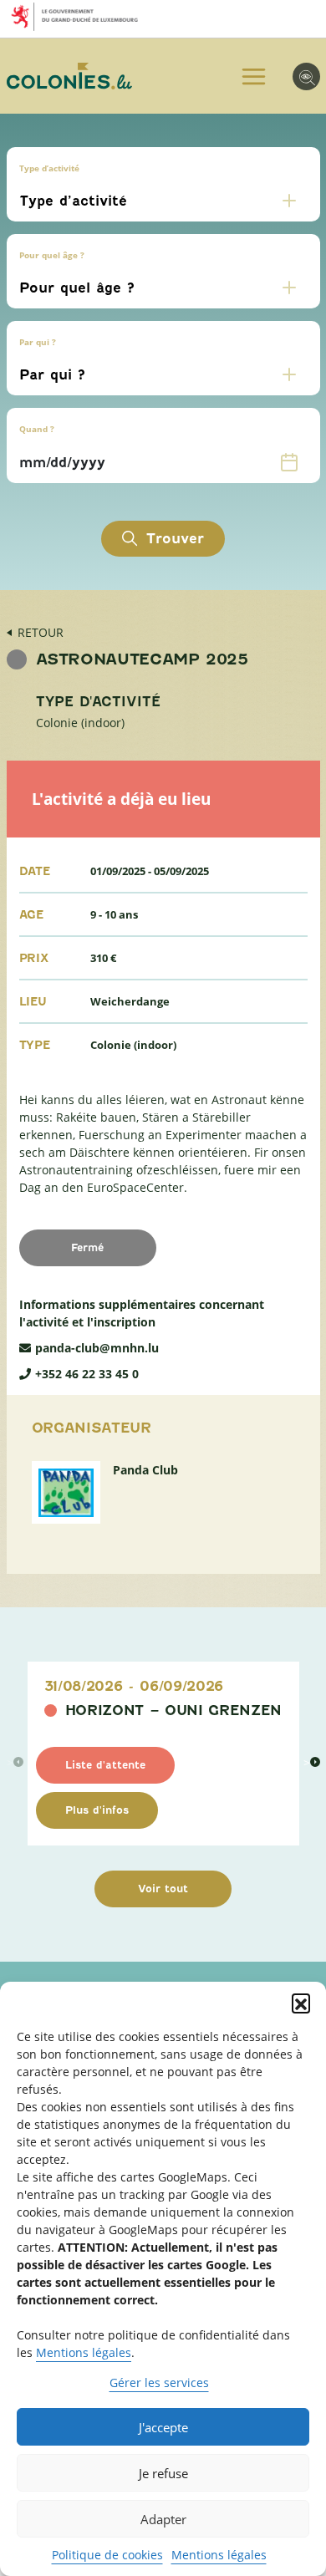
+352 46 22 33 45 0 (87, 1374)
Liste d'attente (105, 1765)
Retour (41, 632)
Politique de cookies (107, 2555)
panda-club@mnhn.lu (97, 1348)
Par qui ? (38, 342)
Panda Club (145, 1470)
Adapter (163, 2519)
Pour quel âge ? (52, 255)
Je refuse (163, 2473)
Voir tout (163, 1889)
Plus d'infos (97, 1810)
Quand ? (37, 429)
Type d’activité (49, 168)
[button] (301, 2003)
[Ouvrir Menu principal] (254, 76)
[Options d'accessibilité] (306, 76)
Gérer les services (159, 2383)
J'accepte (163, 2427)
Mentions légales (84, 2352)
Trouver (175, 539)
